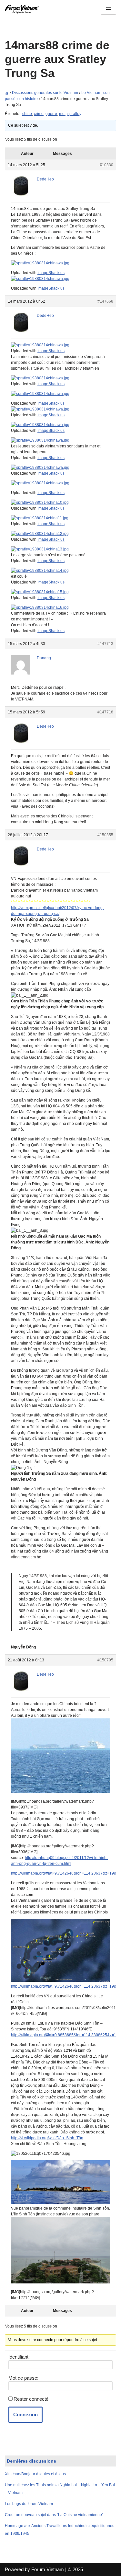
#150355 (105, 835)
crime (39, 114)
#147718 (105, 712)
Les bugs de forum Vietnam (29, 2504)
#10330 (106, 165)
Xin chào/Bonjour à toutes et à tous (35, 2474)
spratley (74, 114)
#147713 (105, 644)
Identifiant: (19, 2357)
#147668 (105, 301)
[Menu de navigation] (109, 9)
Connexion (25, 2414)
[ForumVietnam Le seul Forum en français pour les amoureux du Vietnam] (24, 9)
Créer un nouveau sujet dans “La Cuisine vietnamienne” (54, 2515)
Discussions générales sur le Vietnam (45, 93)
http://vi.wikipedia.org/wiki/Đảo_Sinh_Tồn (47, 2138)
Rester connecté (31, 2399)
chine (27, 114)
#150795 (105, 1660)
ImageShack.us (51, 273)
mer (62, 114)
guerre (51, 114)
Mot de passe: (23, 2378)
